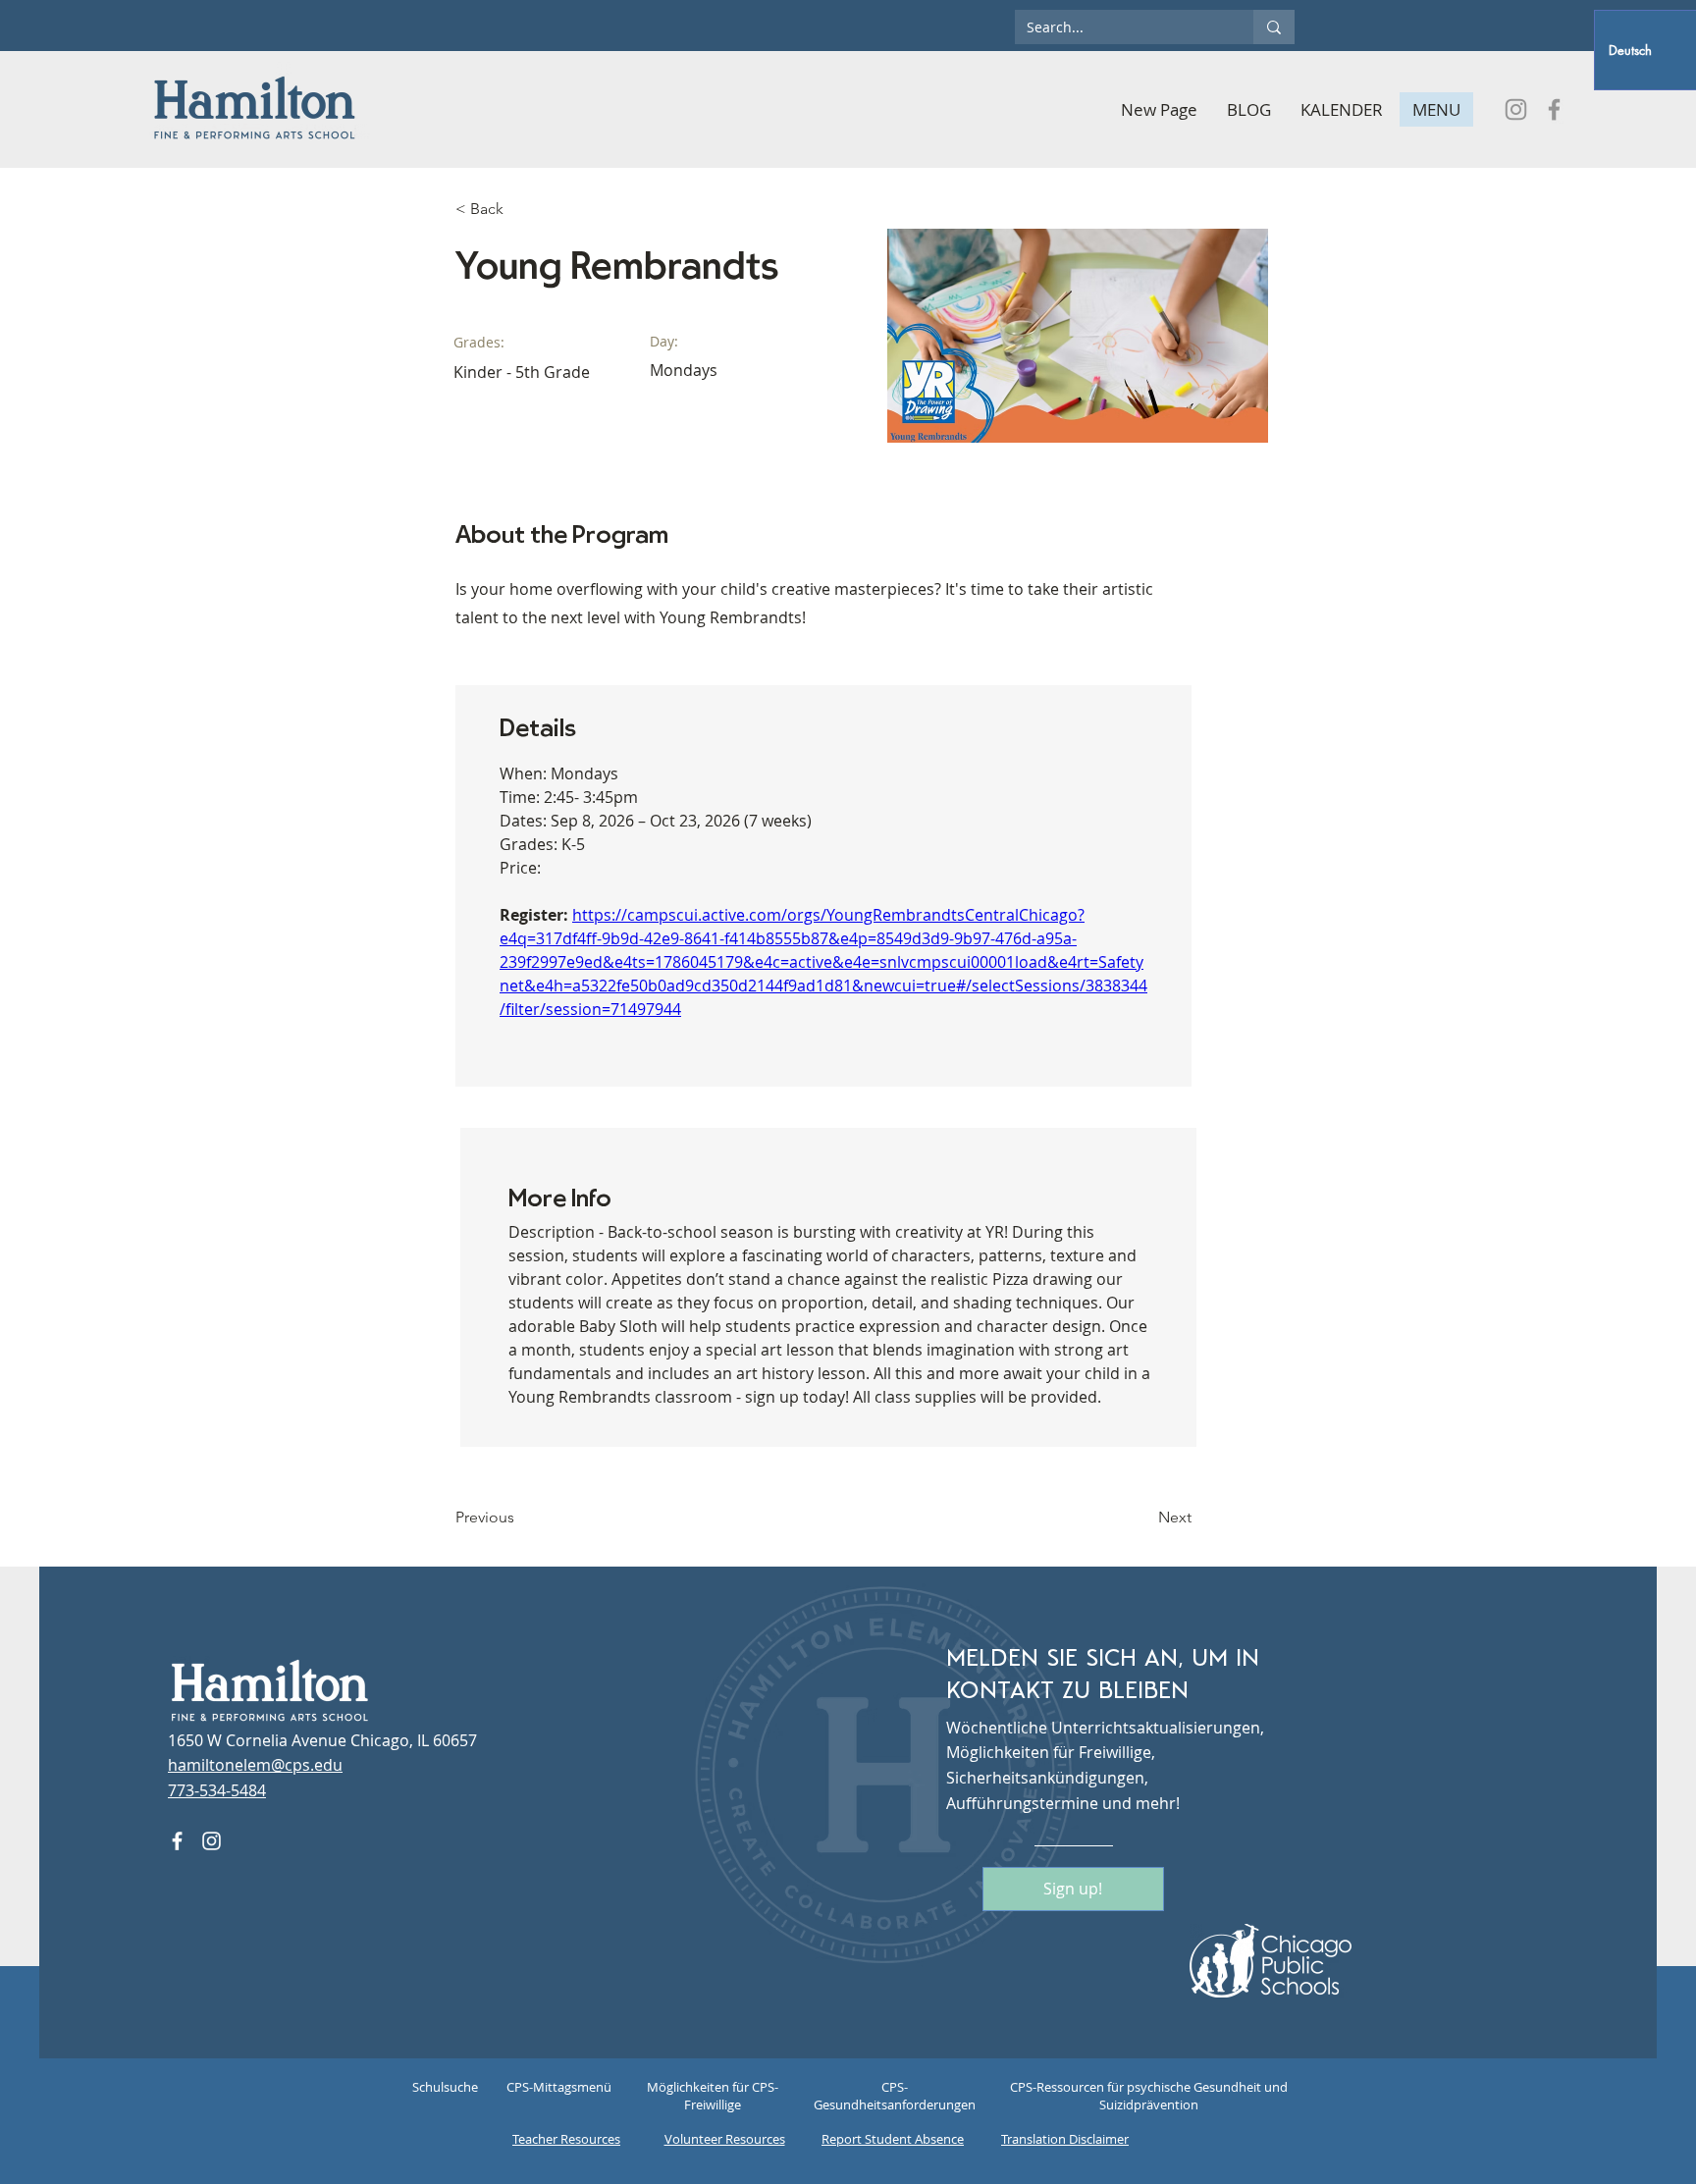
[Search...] (1274, 27)
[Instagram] (1516, 109)
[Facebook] (1554, 109)
